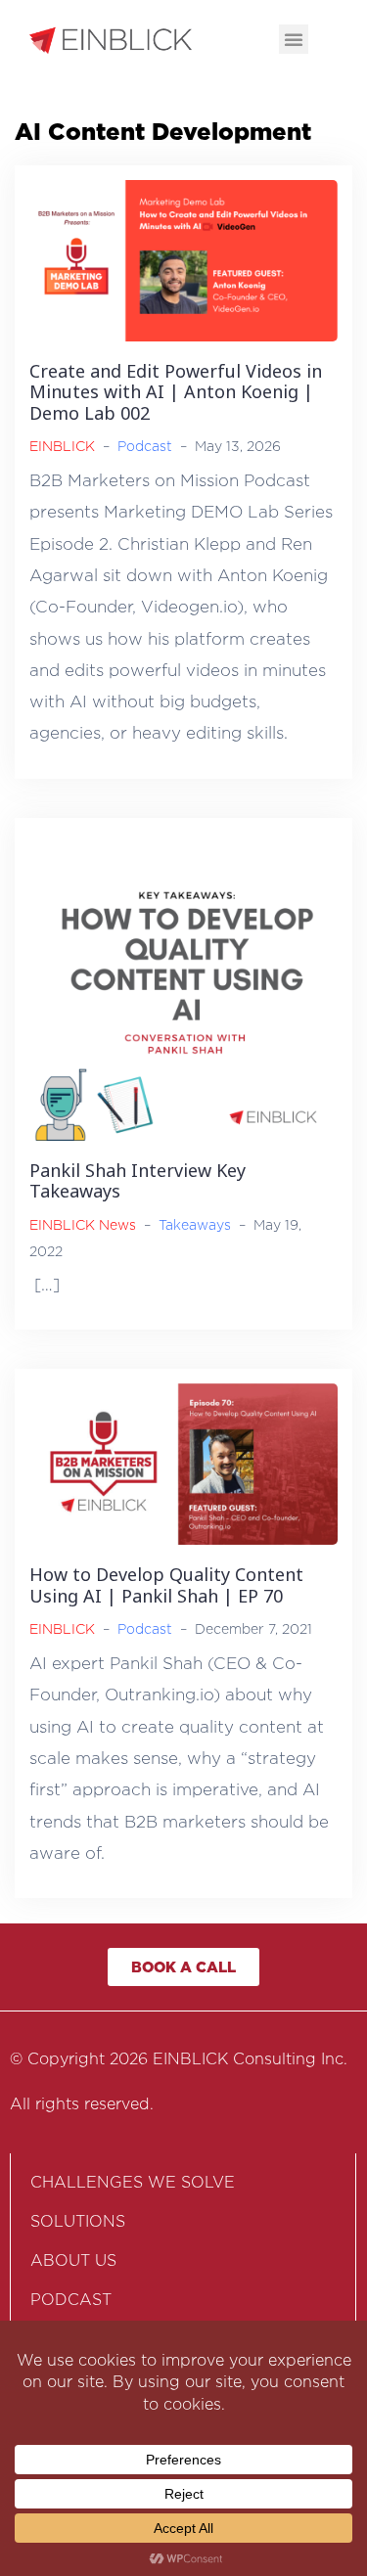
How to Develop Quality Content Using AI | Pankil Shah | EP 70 (166, 1585)
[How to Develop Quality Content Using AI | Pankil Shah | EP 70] (183, 1463)
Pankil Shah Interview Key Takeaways (138, 1181)
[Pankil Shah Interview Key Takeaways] (183, 985)
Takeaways (195, 1224)
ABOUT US (73, 2260)
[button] (294, 39)
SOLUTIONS (78, 2221)
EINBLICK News (83, 1224)
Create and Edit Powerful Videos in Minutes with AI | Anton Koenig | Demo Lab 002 (176, 392)
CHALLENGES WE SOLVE (133, 2182)
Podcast (145, 446)
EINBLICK (62, 446)
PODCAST (71, 2300)
